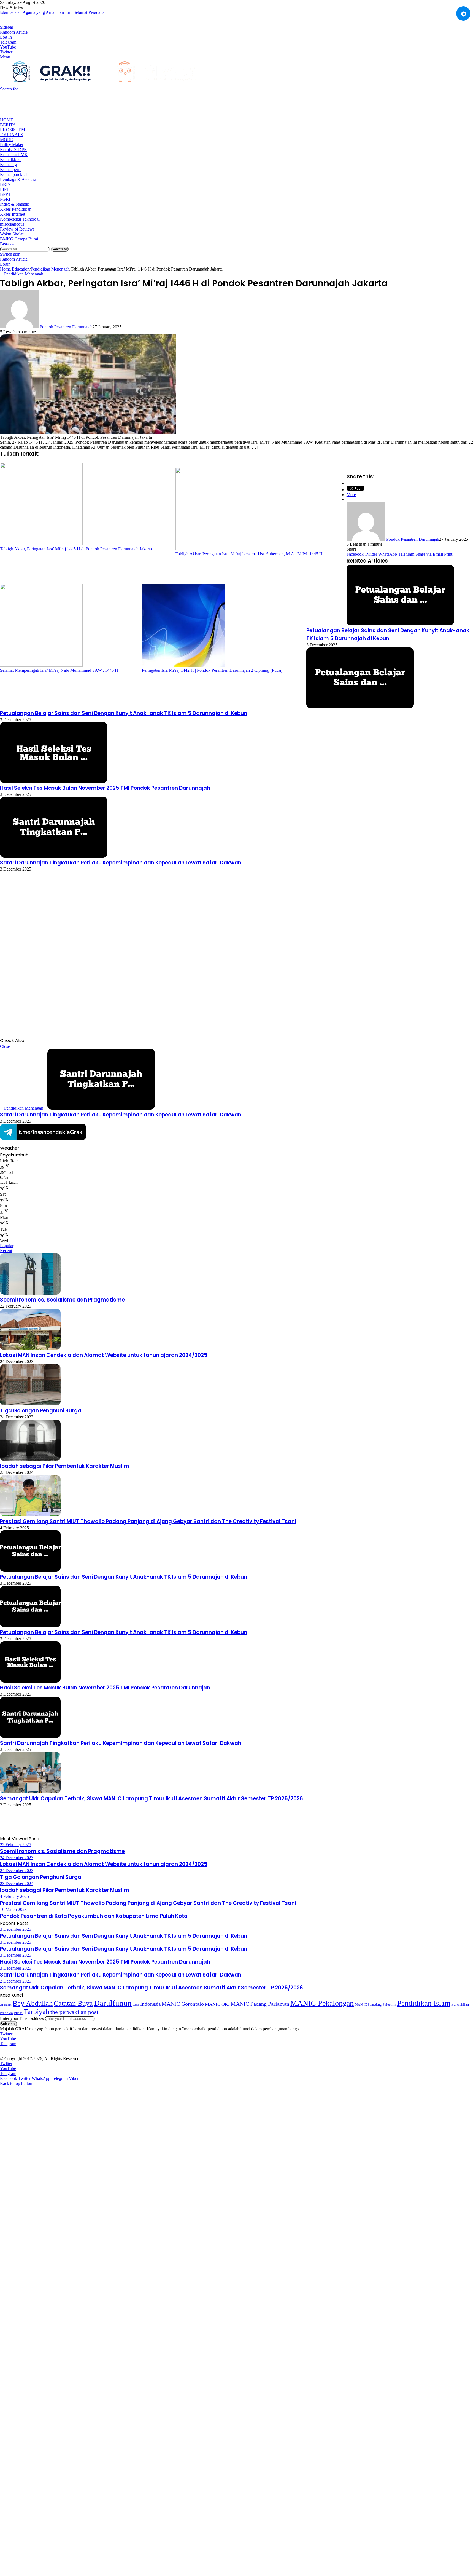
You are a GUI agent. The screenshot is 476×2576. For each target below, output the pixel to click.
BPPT (5, 194)
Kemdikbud (10, 160)
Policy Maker (12, 145)
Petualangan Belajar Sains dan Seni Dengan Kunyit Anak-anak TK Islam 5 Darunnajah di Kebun (124, 713)
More (6, 140)
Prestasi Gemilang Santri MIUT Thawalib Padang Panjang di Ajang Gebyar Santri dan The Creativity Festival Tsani (148, 1521)
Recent (6, 1251)
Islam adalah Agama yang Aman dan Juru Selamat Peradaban (53, 12)
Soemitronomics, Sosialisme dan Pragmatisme (62, 1300)
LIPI (4, 189)
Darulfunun (113, 2003)
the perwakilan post (74, 2012)
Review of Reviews (17, 229)
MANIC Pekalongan (322, 2003)
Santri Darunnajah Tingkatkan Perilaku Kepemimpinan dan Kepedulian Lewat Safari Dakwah (121, 863)
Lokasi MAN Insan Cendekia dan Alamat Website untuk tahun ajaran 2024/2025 (104, 1355)
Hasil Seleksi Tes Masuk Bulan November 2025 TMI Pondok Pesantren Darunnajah (105, 788)
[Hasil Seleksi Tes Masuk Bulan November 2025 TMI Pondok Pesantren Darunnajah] (54, 781)
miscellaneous (12, 224)
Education (21, 269)
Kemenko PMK (14, 155)
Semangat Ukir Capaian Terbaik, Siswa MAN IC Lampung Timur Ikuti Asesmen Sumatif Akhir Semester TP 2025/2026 (152, 1799)
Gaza (136, 2005)
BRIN (5, 184)
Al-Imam (6, 2005)
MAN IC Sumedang (368, 2005)
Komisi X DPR (13, 150)
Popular (7, 1246)
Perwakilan (460, 2004)
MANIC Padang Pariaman (260, 2004)
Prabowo (6, 2013)
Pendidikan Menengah (50, 269)
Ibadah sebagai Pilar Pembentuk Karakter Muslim (65, 1466)
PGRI (5, 199)
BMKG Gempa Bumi (19, 239)
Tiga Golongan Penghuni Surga (41, 1411)
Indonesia (150, 2004)
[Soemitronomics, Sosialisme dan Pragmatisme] (30, 1293)
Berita (8, 125)
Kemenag (8, 164)
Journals (12, 135)
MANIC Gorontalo (183, 2004)
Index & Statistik (15, 204)
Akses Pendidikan (16, 209)
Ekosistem (13, 130)
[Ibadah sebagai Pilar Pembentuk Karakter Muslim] (30, 1459)
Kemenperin (11, 169)
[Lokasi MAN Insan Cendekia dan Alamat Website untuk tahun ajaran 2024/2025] (30, 1349)
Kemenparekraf (13, 174)
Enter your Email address (22, 2018)
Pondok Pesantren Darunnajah (66, 327)
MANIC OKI (217, 2004)
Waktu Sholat (12, 234)
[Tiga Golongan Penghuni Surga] (30, 1404)
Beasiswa (8, 244)
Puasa (18, 2013)
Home (7, 120)
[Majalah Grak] (104, 84)
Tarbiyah (36, 2012)
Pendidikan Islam (424, 2003)
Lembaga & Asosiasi (18, 179)
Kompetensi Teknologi (20, 219)
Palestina (389, 2005)
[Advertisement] (100, 104)
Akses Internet (13, 214)
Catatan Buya (73, 2003)
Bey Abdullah (33, 2003)
